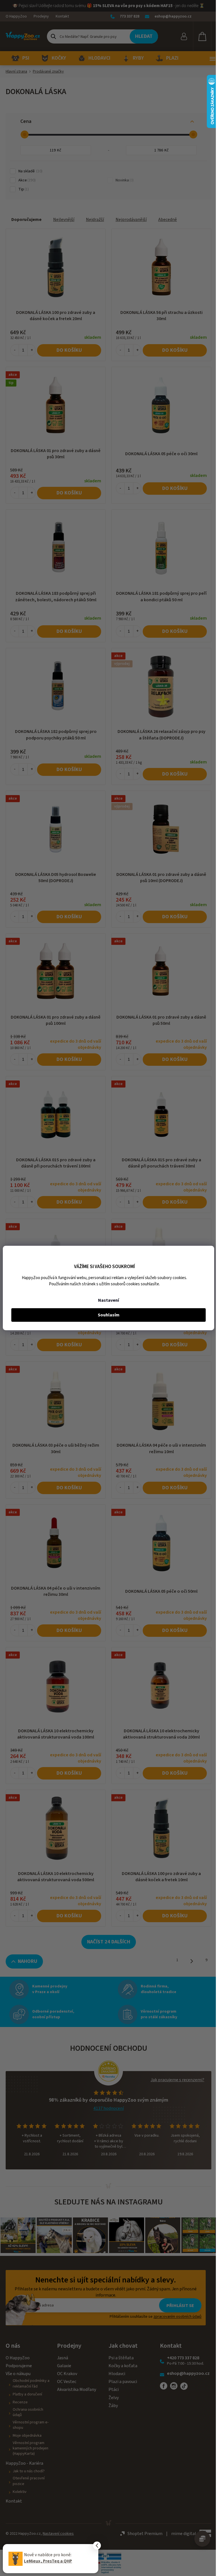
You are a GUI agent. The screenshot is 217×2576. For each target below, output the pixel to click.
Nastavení (108, 1300)
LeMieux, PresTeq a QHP (48, 2561)
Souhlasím (109, 1315)
